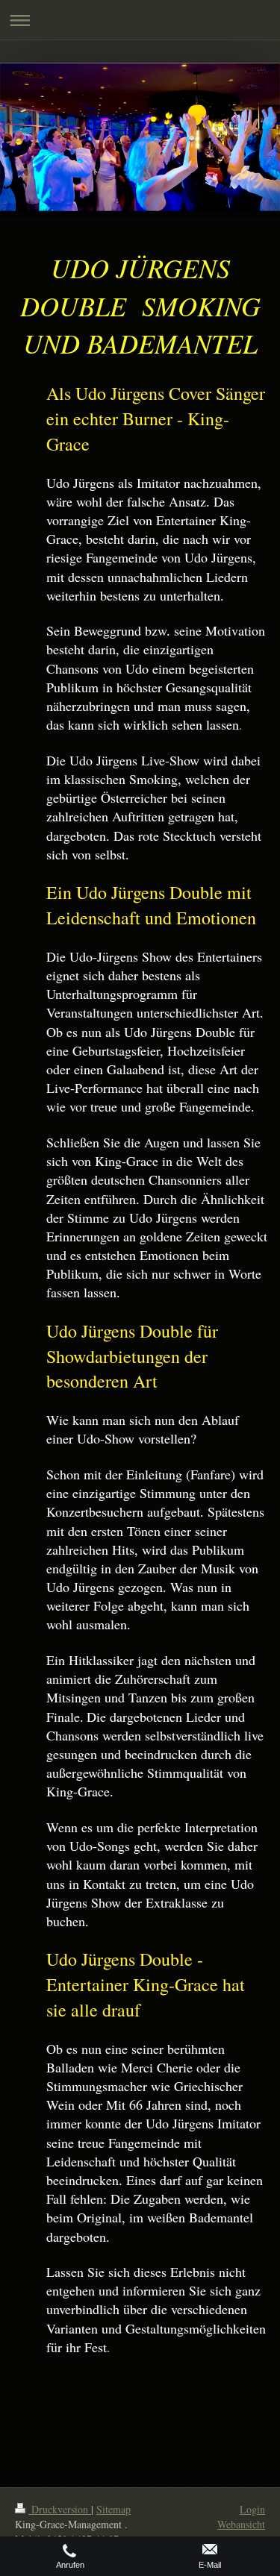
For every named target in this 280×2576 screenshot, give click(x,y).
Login (252, 2509)
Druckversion (60, 2509)
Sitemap (113, 2509)
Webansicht (241, 2524)
